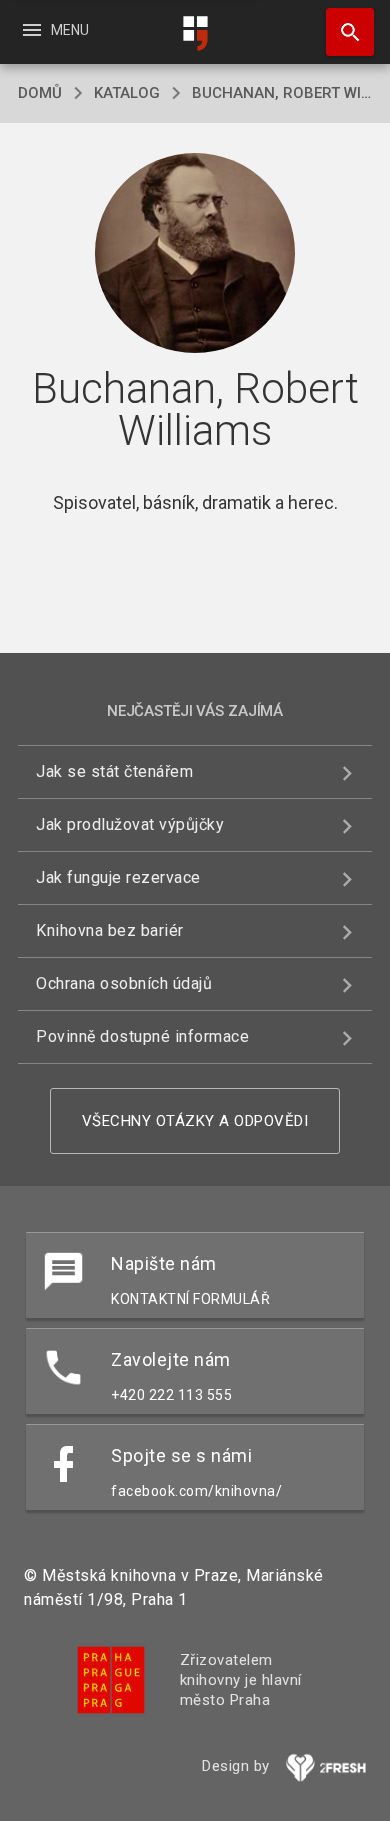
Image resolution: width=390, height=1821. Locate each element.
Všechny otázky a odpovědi (195, 1121)
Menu (54, 30)
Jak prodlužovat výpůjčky (130, 824)
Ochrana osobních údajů (124, 983)
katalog (127, 93)
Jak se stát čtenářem (114, 771)
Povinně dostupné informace (142, 1036)
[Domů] (195, 33)
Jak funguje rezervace (118, 877)
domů (40, 93)
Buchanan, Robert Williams (282, 93)
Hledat (343, 32)
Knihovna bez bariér (110, 930)
